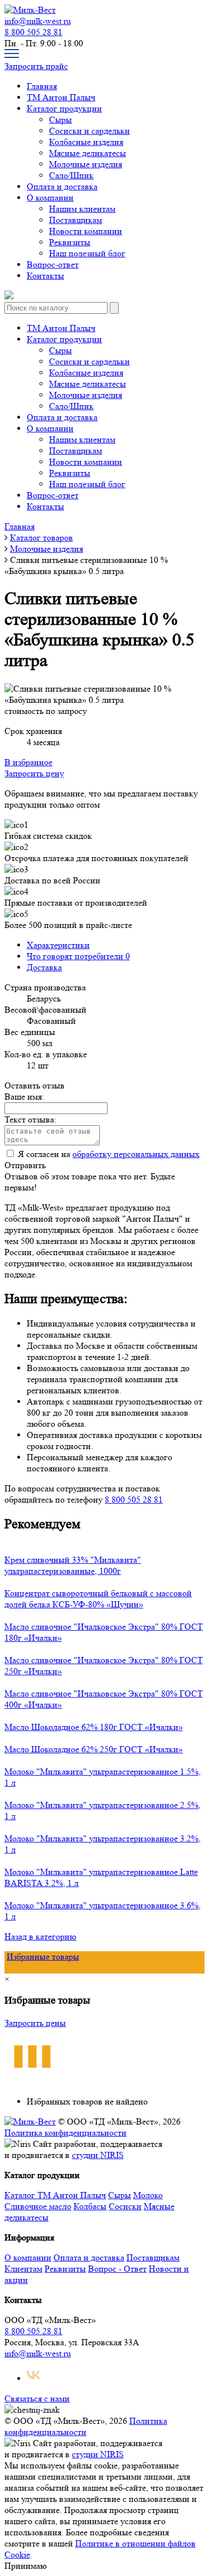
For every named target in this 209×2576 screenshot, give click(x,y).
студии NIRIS (98, 2155)
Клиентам (23, 2269)
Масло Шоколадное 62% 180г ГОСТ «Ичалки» (94, 1727)
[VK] (33, 2378)
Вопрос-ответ (53, 264)
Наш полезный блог (87, 253)
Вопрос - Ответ (117, 2269)
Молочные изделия (86, 164)
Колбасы (90, 2206)
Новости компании (86, 231)
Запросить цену (34, 773)
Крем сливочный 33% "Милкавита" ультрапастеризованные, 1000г (73, 1565)
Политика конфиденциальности (65, 2133)
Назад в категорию (40, 1936)
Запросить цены (35, 2023)
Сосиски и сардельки (89, 131)
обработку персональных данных (136, 1154)
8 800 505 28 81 (33, 32)
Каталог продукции (64, 108)
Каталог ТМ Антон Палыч (55, 2195)
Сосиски (125, 2206)
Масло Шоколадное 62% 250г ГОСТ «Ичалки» (94, 1749)
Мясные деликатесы (88, 153)
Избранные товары (43, 1957)
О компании (50, 198)
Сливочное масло (38, 2206)
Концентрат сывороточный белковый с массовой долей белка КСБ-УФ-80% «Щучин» (98, 1599)
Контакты (45, 276)
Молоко (148, 2195)
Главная (42, 86)
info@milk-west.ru (38, 21)
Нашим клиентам (82, 209)
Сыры (60, 120)
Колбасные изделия (86, 142)
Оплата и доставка (62, 186)
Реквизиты (70, 242)
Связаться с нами (37, 2398)
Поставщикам (76, 220)
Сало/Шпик (71, 175)
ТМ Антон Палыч (61, 97)
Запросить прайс (36, 66)
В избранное (28, 762)
